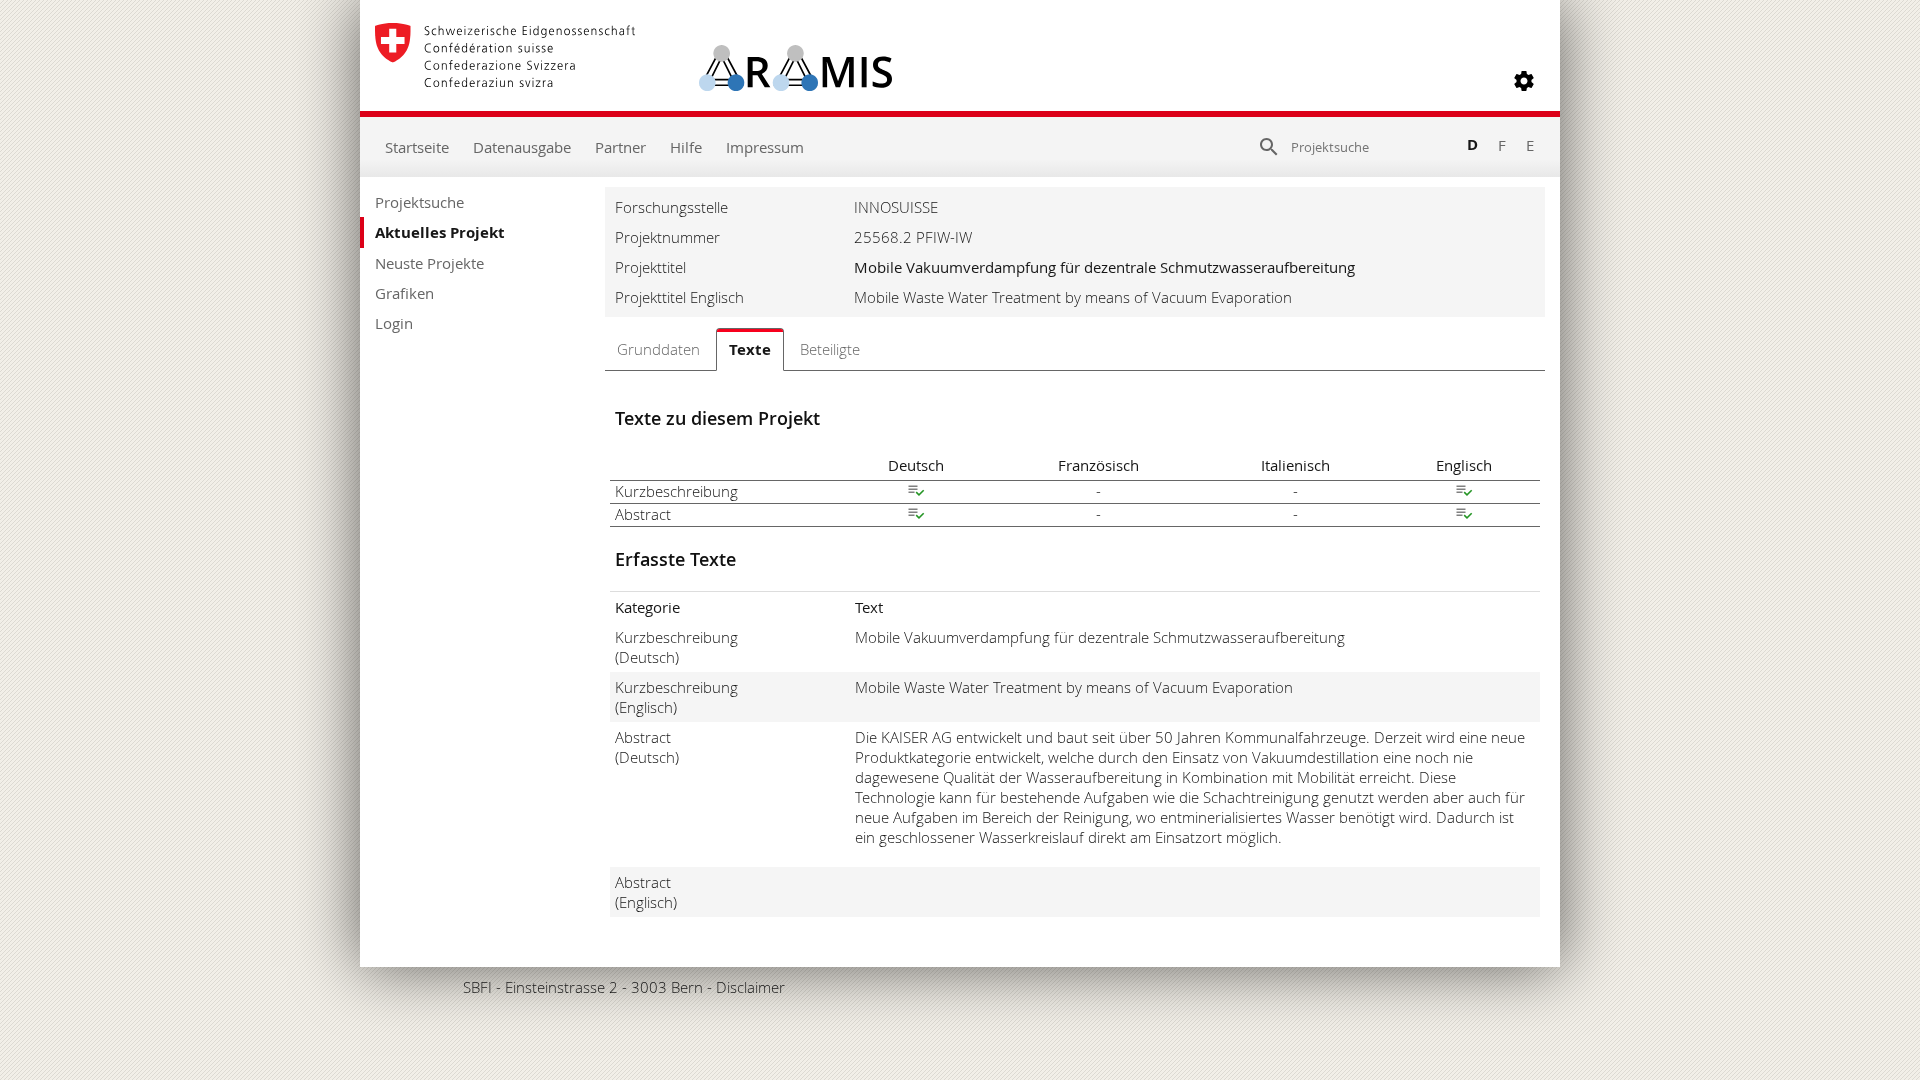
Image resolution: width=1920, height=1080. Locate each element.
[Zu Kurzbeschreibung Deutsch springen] (916, 493)
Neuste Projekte (429, 263)
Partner (620, 147)
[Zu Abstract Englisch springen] (1464, 516)
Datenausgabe (522, 147)
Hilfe (686, 147)
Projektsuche (419, 202)
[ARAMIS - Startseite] (633, 81)
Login (394, 323)
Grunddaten (658, 349)
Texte (750, 349)
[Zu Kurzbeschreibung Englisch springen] (1464, 493)
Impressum (765, 147)
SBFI (477, 987)
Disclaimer (750, 987)
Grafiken (404, 293)
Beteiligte (830, 349)
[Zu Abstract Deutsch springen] (916, 516)
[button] (1524, 81)
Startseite (417, 147)
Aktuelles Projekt (440, 232)
